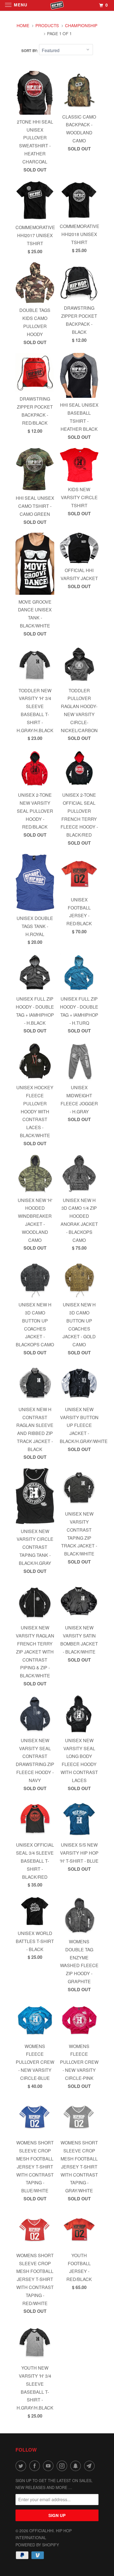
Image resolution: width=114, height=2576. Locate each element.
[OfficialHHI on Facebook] (36, 2466)
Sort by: (30, 51)
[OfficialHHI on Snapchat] (77, 2466)
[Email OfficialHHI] (90, 2466)
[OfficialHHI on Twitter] (22, 2466)
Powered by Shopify (37, 2545)
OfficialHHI (42, 2531)
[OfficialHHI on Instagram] (63, 2466)
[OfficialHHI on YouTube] (49, 2466)
